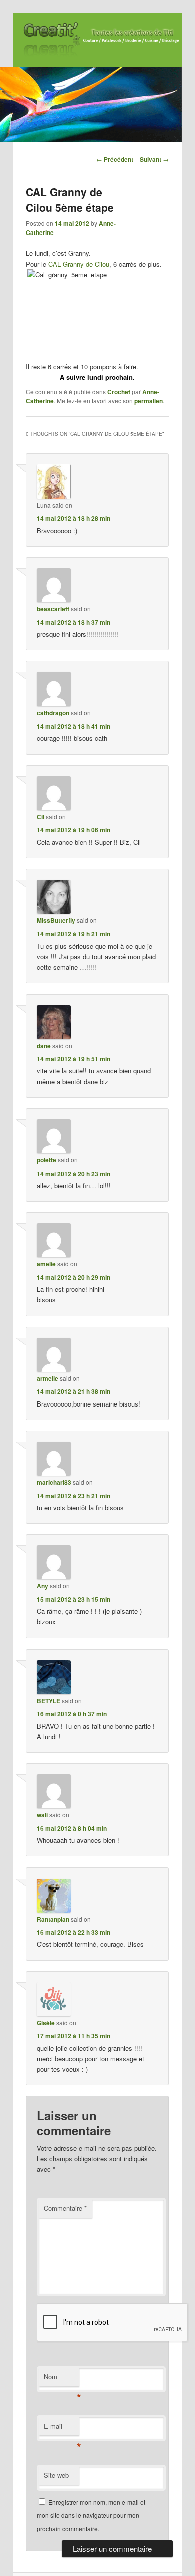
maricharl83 (54, 1482)
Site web (56, 2475)
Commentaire (65, 2208)
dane (44, 1046)
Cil (41, 817)
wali (42, 1815)
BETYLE (49, 1701)
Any (43, 1586)
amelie (46, 1264)
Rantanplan (53, 1919)
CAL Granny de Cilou (79, 264)
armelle (48, 1378)
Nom (61, 2379)
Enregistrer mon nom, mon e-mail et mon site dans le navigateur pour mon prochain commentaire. (91, 2515)
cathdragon (53, 713)
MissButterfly (56, 920)
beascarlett (53, 609)
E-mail (61, 2428)
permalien (149, 401)
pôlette (47, 1160)
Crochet (119, 392)
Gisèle (46, 2023)
